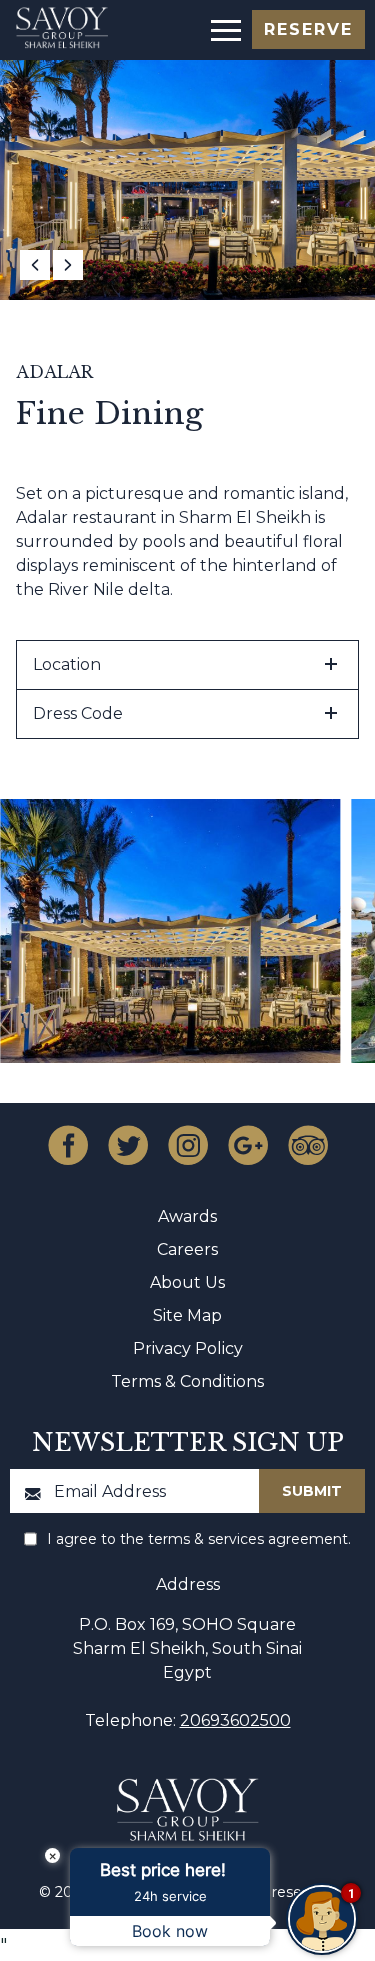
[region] (224, 28)
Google (248, 1145)
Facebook (68, 1145)
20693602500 (235, 1720)
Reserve (308, 29)
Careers (187, 1249)
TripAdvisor (308, 1145)
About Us (187, 1282)
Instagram (188, 1145)
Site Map (187, 1315)
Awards (187, 1216)
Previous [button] (35, 265)
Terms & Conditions (187, 1381)
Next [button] (68, 265)
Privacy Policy (188, 1348)
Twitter (128, 1145)
